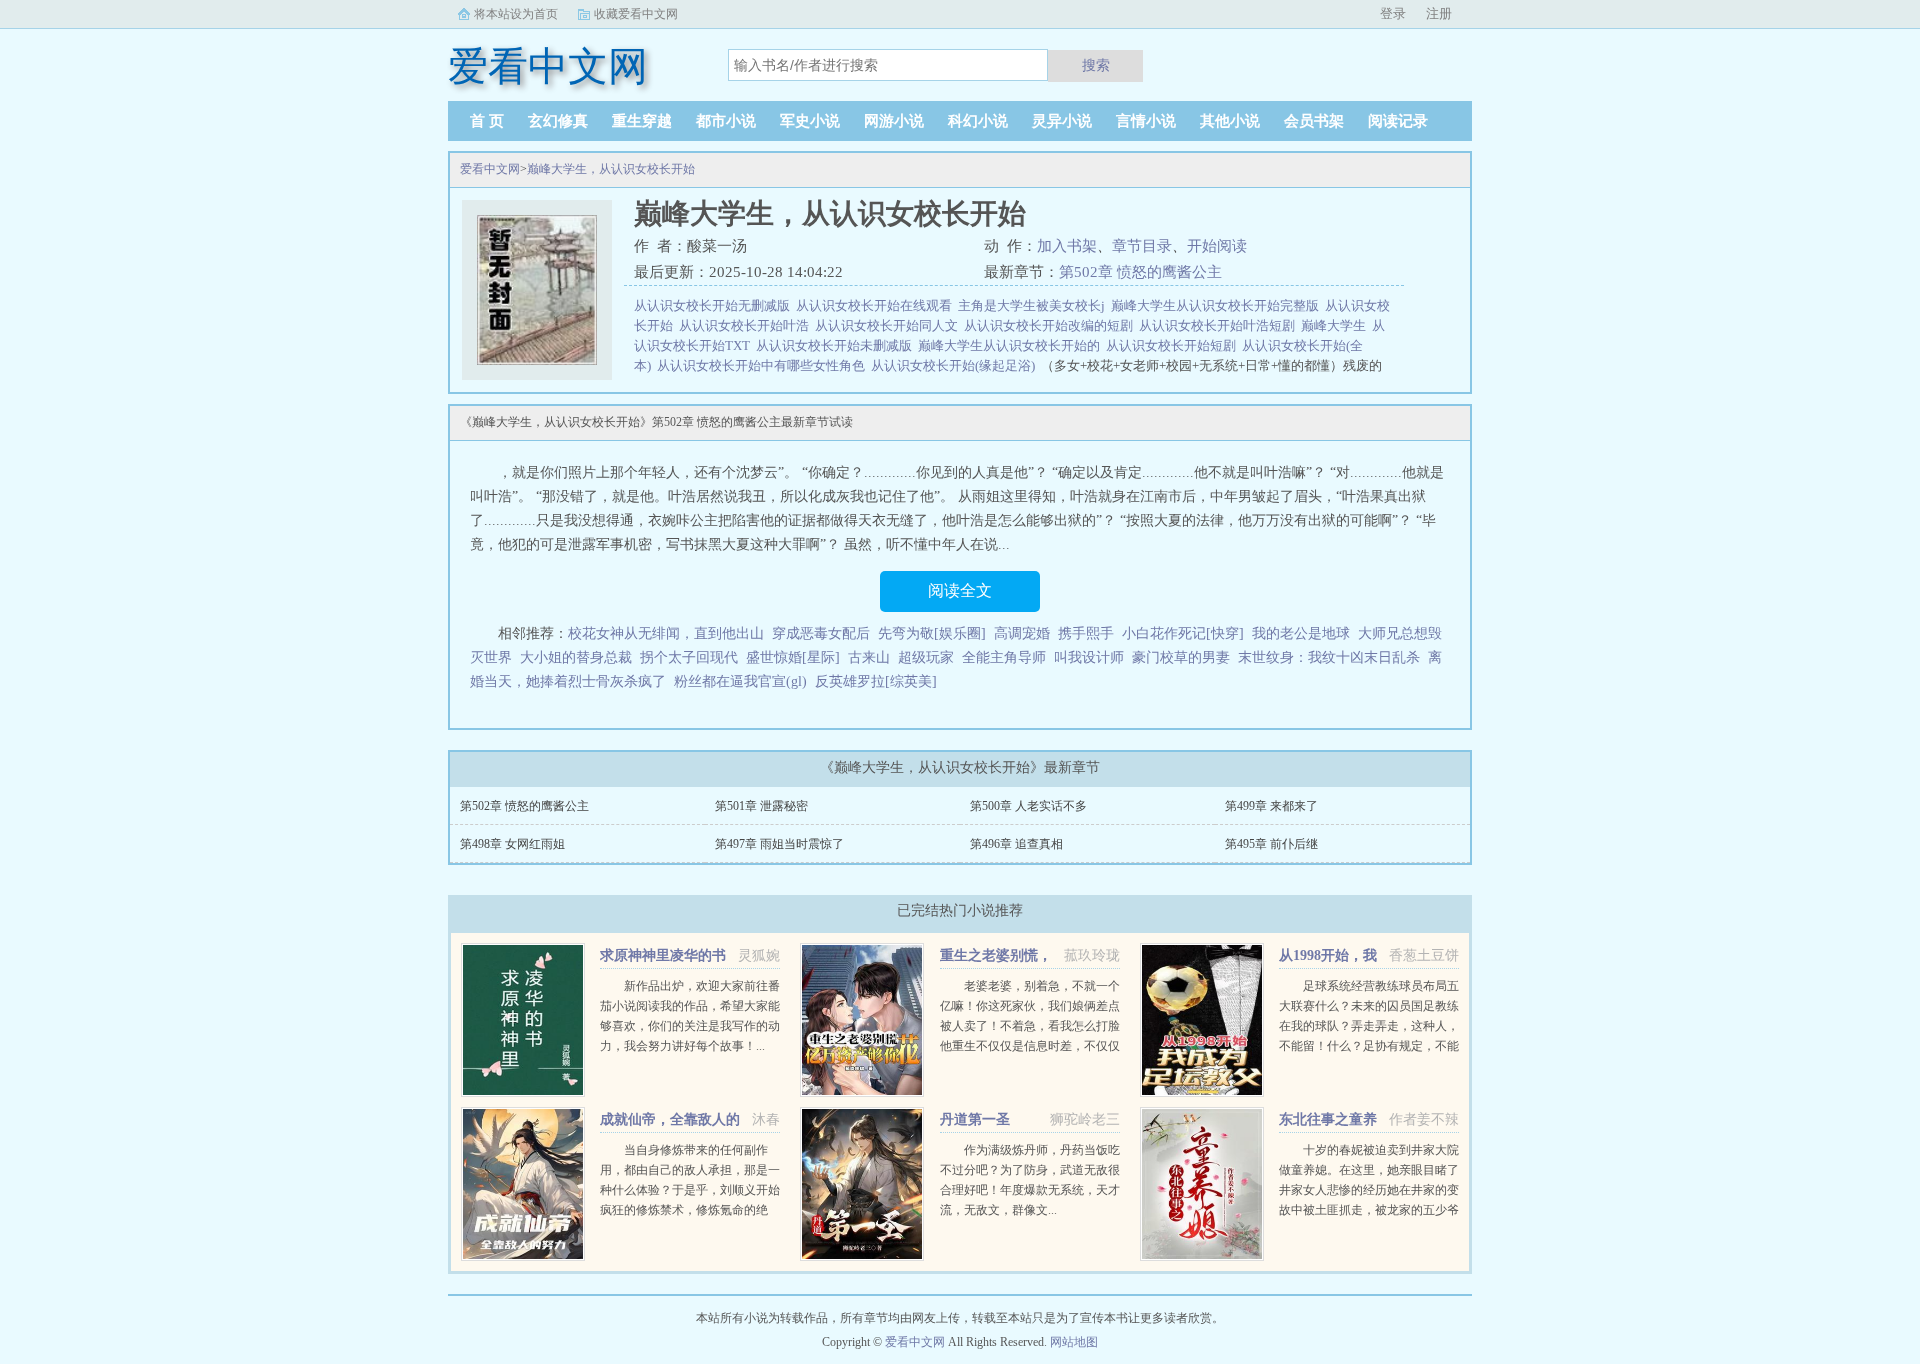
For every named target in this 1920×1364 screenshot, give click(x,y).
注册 (1439, 13)
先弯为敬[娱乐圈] (932, 633)
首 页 (487, 121)
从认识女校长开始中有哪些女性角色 (764, 365)
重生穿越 (642, 121)
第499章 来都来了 (1271, 806)
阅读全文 (960, 590)
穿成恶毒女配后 (821, 633)
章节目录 (1142, 246)
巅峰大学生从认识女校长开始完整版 (1218, 305)
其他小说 (1230, 121)
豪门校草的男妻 (1181, 657)
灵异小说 (1062, 121)
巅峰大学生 (1336, 325)
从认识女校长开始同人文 (889, 325)
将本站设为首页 (516, 14)
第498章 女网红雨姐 (512, 844)
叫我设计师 (1089, 657)
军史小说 (810, 121)
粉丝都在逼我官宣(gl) (740, 681)
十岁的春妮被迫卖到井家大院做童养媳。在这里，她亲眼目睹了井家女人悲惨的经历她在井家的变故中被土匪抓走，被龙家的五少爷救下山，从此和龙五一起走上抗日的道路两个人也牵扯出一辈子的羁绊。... (1369, 1210)
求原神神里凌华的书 (663, 955)
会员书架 (1314, 121)
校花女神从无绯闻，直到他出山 (666, 633)
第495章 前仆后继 (1271, 844)
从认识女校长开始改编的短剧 (1051, 325)
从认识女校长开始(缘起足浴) (956, 365)
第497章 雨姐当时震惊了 (779, 844)
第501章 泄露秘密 (761, 806)
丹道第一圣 (975, 1119)
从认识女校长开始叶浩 (747, 325)
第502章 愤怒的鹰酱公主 (1140, 272)
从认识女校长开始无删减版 (715, 305)
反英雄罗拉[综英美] (876, 681)
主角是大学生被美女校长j (1034, 305)
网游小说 (894, 121)
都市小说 (726, 121)
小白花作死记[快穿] (1183, 633)
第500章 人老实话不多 (1028, 806)
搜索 (1096, 65)
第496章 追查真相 (1016, 844)
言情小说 (1146, 121)
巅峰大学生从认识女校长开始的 (1012, 345)
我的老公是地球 (1301, 633)
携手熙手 (1086, 633)
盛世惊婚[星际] (793, 657)
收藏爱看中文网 (636, 14)
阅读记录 (1398, 121)
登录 (1393, 13)
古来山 (869, 657)
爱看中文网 (490, 169)
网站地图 (1074, 1342)
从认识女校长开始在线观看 (877, 305)
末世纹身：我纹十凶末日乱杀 (1329, 657)
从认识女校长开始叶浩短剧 (1220, 325)
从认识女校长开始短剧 (1174, 345)
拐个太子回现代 (689, 657)
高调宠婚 (1022, 633)
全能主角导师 (1004, 657)
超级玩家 (926, 657)
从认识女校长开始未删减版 (837, 345)
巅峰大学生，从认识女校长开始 (611, 169)
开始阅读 (1217, 246)
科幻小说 (978, 121)
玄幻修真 (558, 121)
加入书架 (1067, 246)
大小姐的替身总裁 (576, 657)
